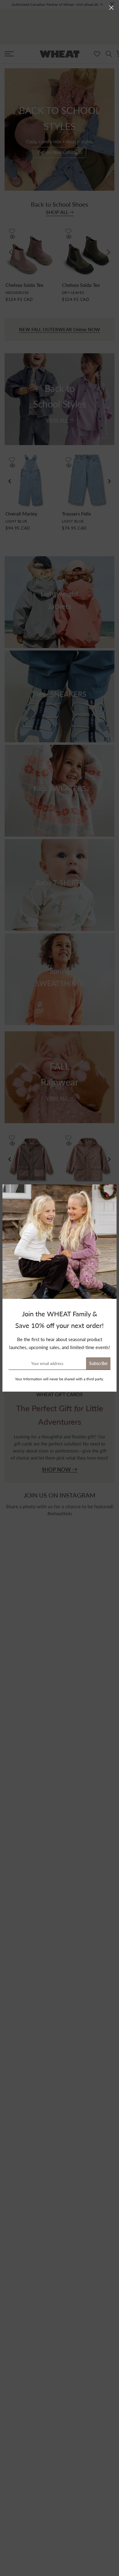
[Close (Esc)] (111, 8)
